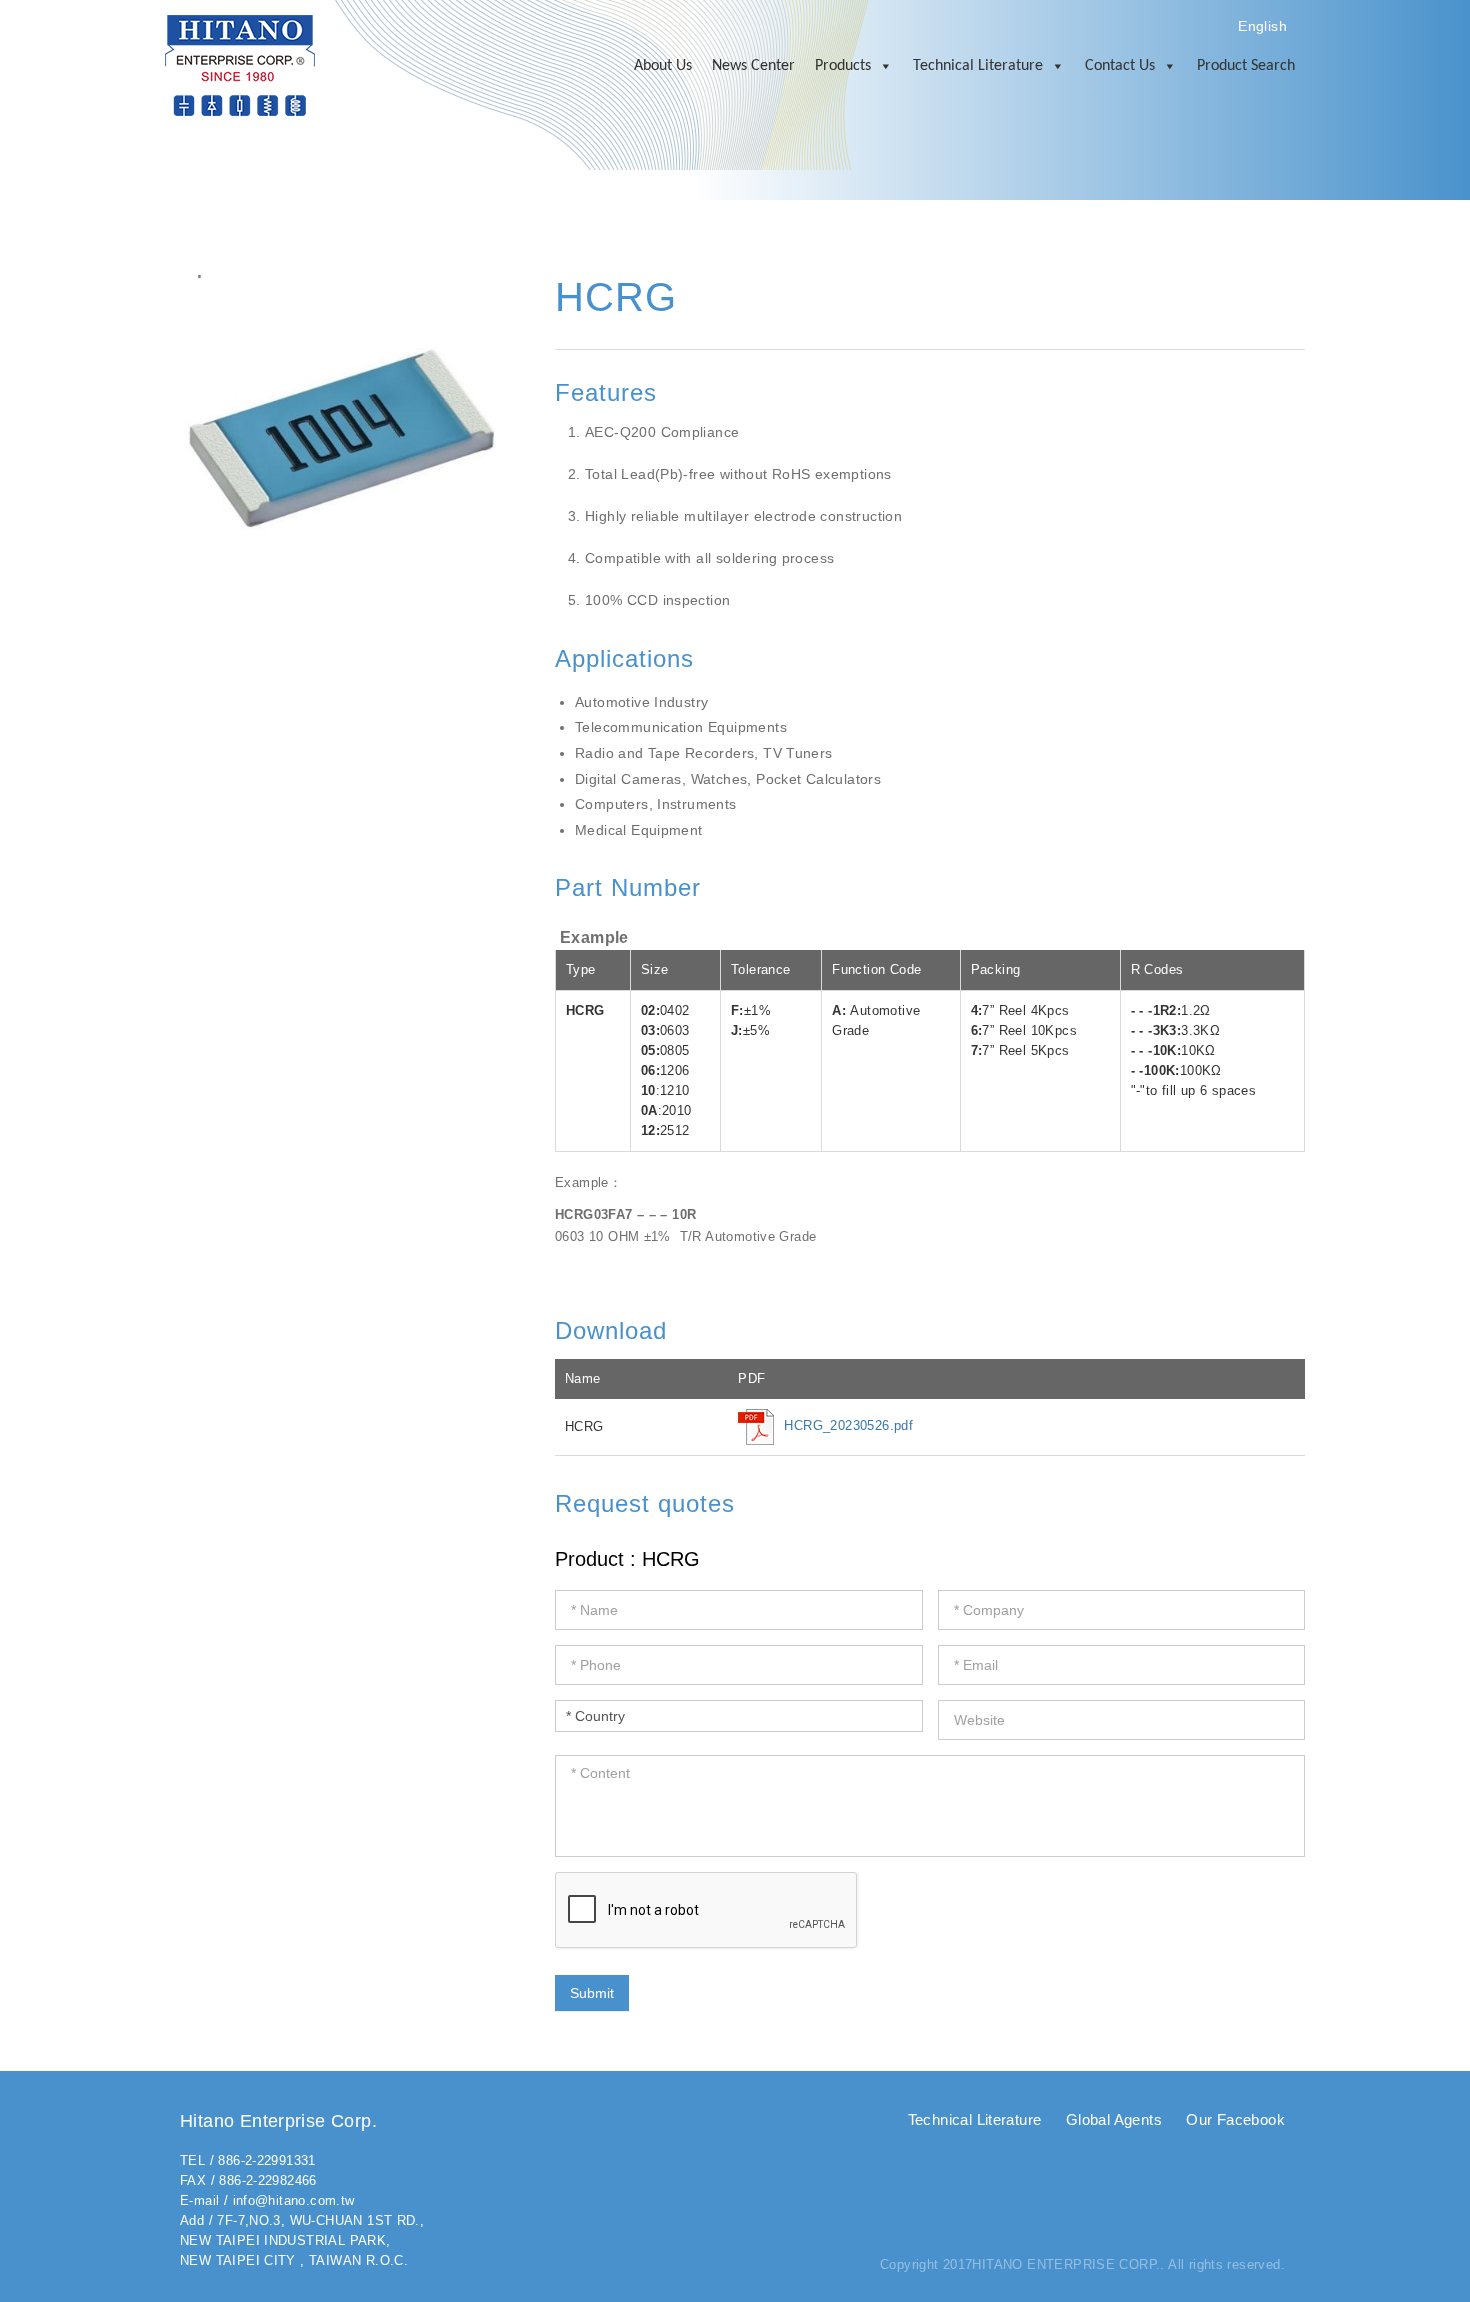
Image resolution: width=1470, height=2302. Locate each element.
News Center (753, 66)
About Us (663, 66)
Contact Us (1120, 66)
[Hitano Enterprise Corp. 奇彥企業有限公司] (240, 64)
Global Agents (1114, 2119)
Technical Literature (978, 66)
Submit (592, 1993)
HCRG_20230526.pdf (848, 1426)
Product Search (1246, 66)
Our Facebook (1235, 2119)
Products (843, 66)
